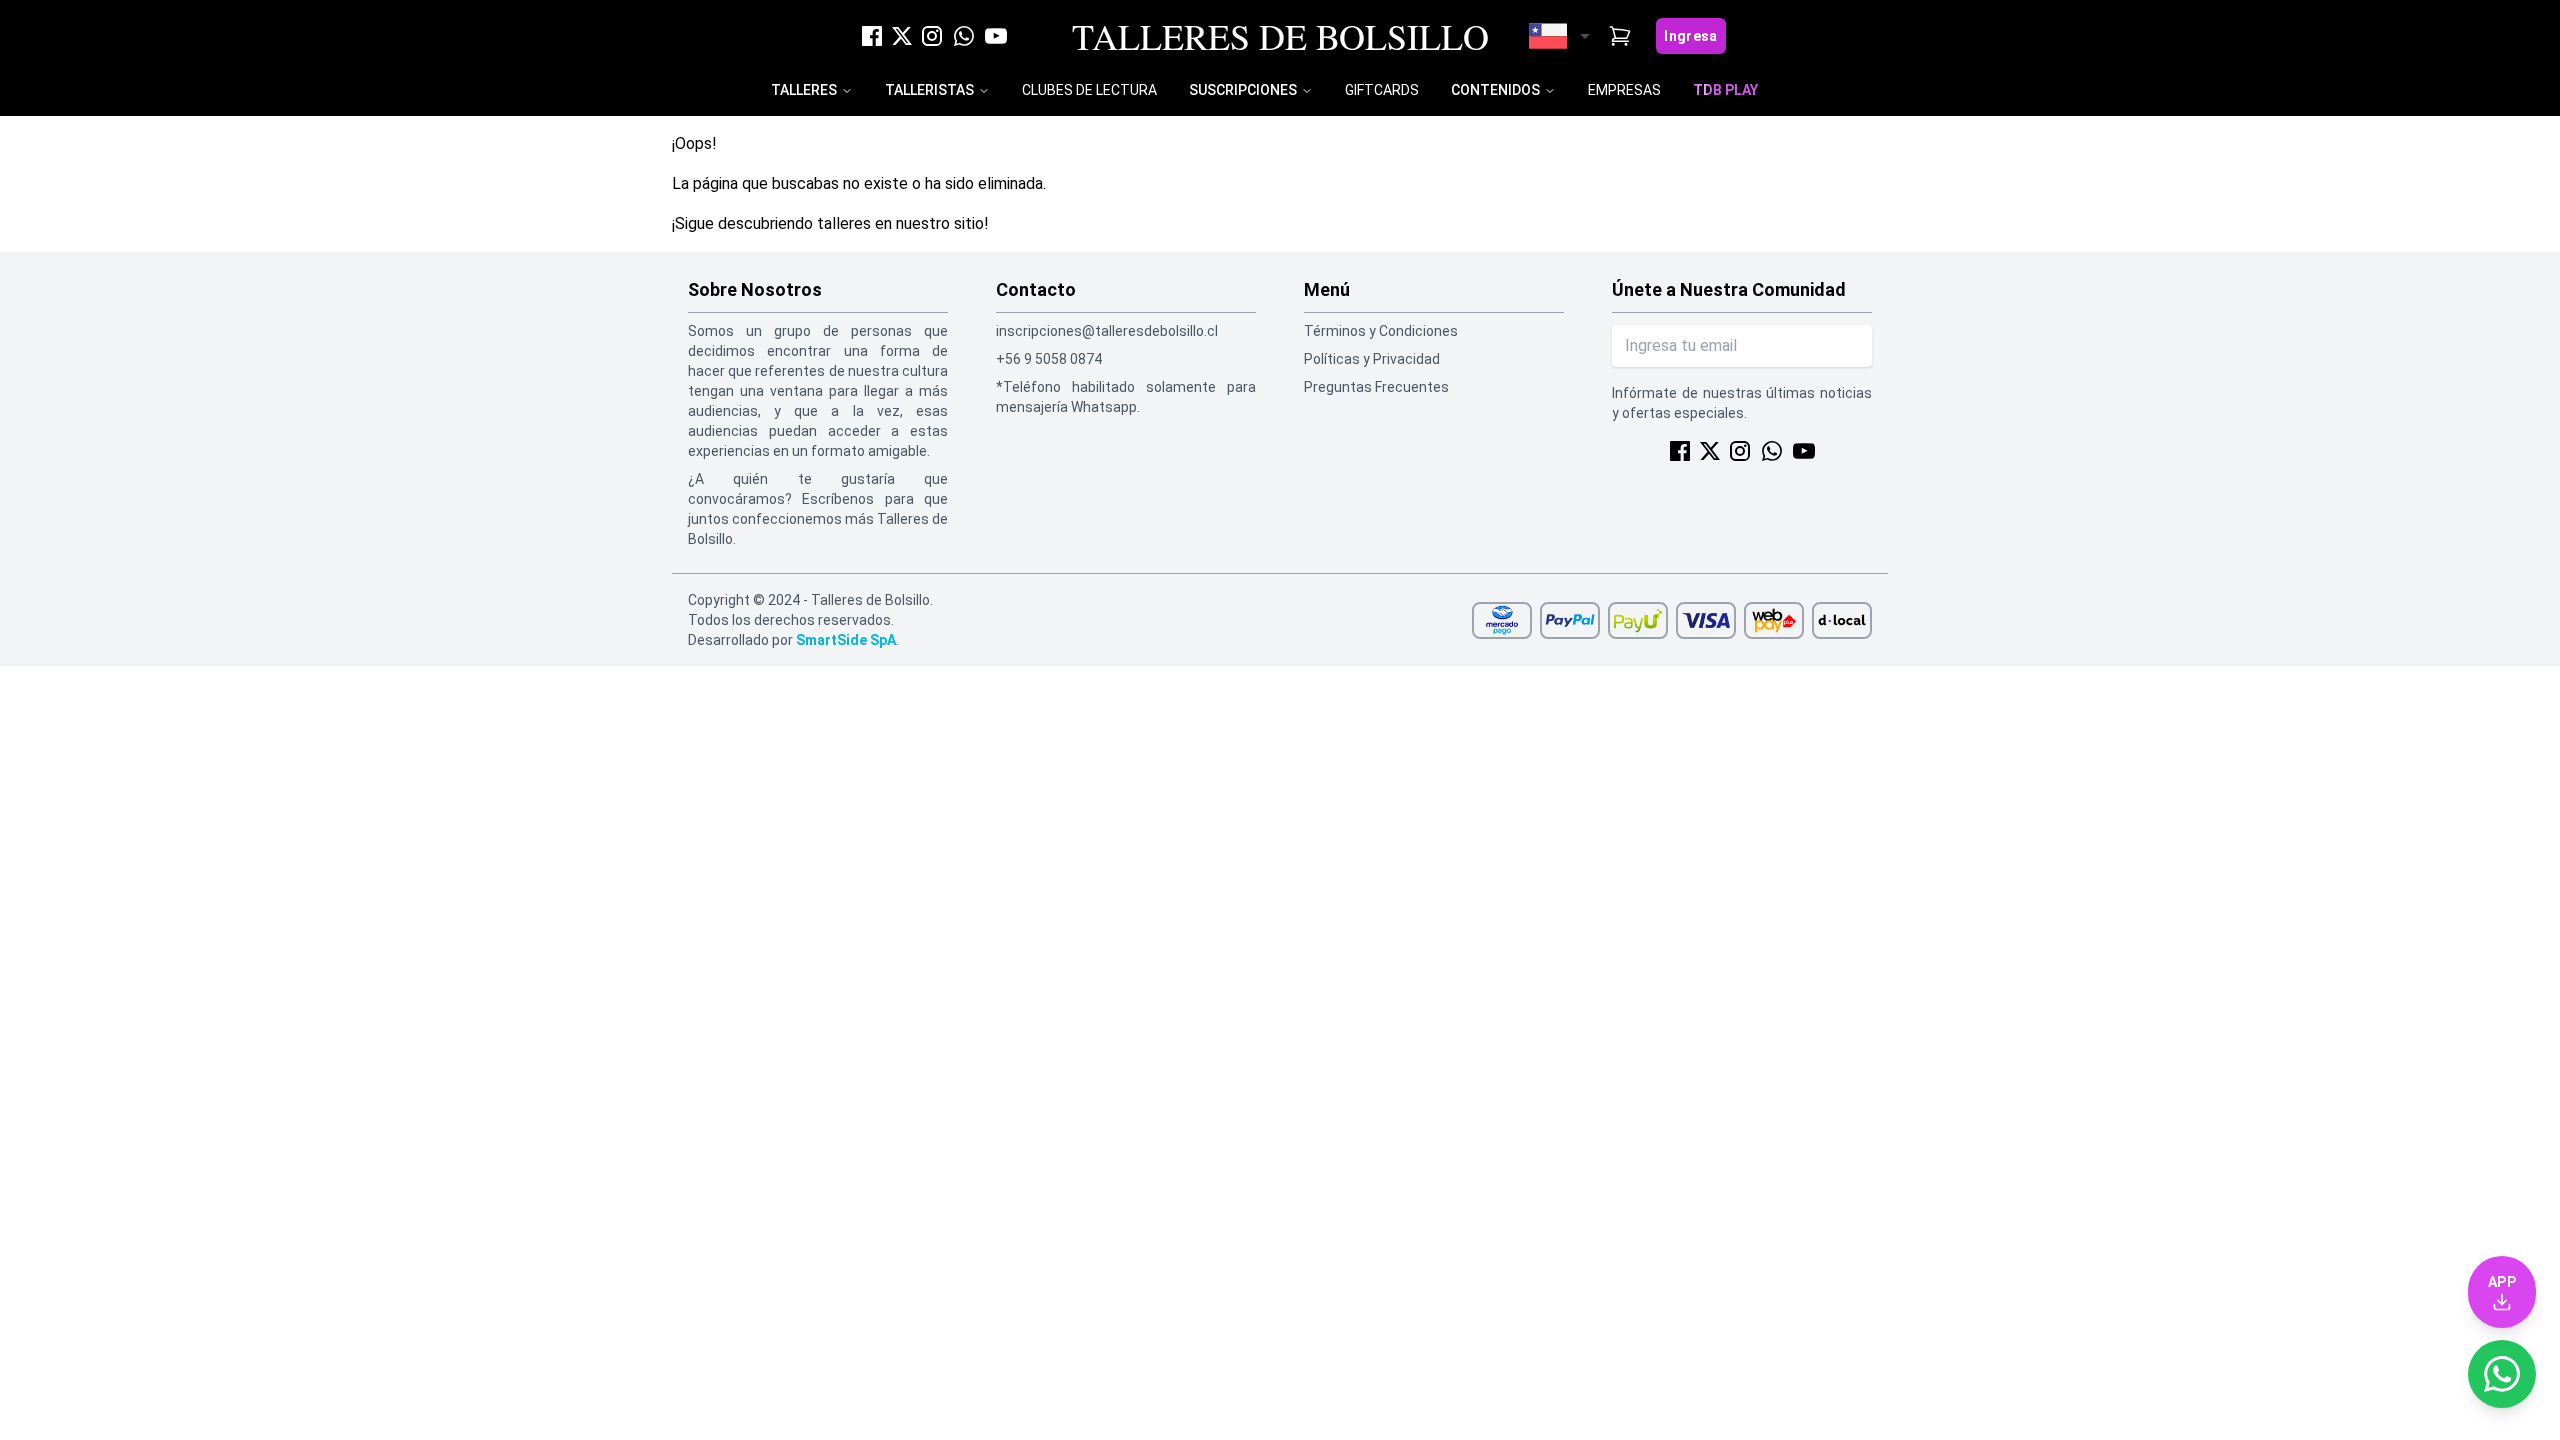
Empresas (1624, 90)
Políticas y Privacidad (1372, 359)
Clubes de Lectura (1089, 90)
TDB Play (1725, 90)
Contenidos (1495, 90)
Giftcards (1382, 90)
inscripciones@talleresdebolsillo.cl (1107, 331)
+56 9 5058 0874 (1049, 359)
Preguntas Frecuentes (1376, 387)
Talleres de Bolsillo (1280, 36)
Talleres (804, 90)
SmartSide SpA (846, 640)
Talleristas (929, 90)
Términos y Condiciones (1381, 331)
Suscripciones (1243, 90)
